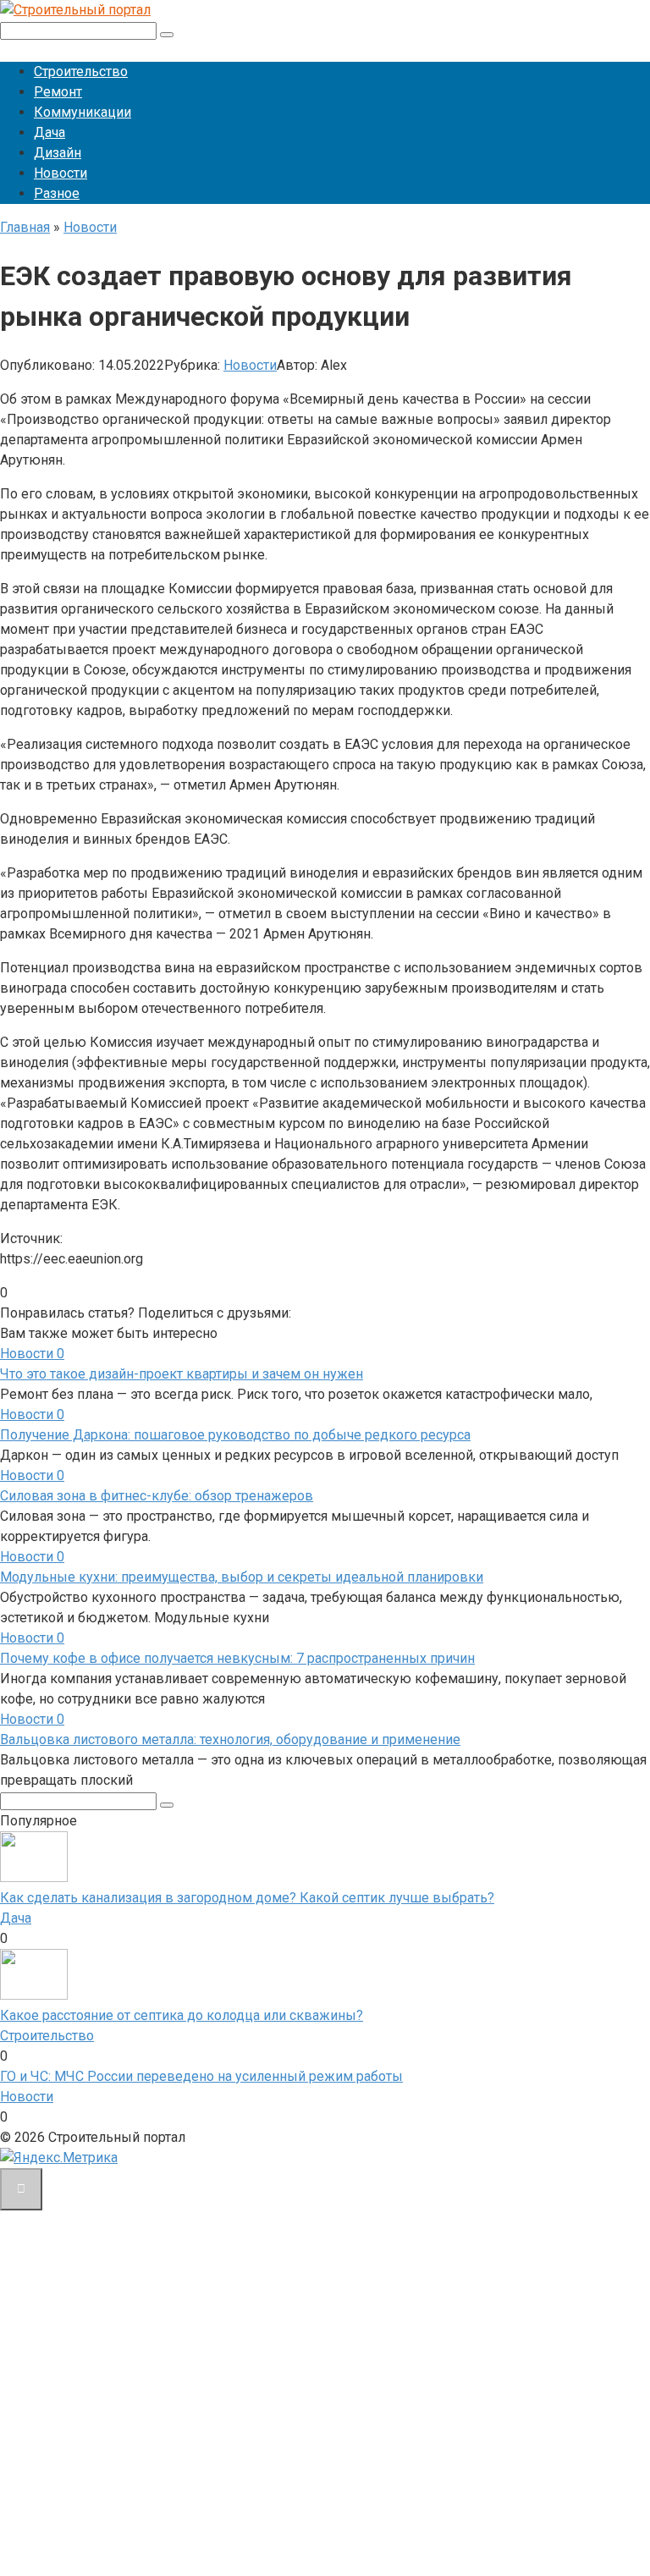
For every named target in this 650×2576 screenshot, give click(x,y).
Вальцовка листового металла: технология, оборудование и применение (230, 1739)
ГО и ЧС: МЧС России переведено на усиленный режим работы (201, 2076)
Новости (61, 173)
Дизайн (58, 153)
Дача (50, 132)
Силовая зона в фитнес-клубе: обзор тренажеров (157, 1496)
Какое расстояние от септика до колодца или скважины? (182, 2015)
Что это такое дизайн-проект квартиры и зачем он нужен (182, 1374)
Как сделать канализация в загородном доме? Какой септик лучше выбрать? (247, 1898)
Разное (57, 193)
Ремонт (58, 92)
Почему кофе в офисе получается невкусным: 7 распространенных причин (237, 1658)
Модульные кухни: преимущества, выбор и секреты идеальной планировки (242, 1577)
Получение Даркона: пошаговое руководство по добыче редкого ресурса (235, 1435)
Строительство (81, 72)
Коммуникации (83, 112)
